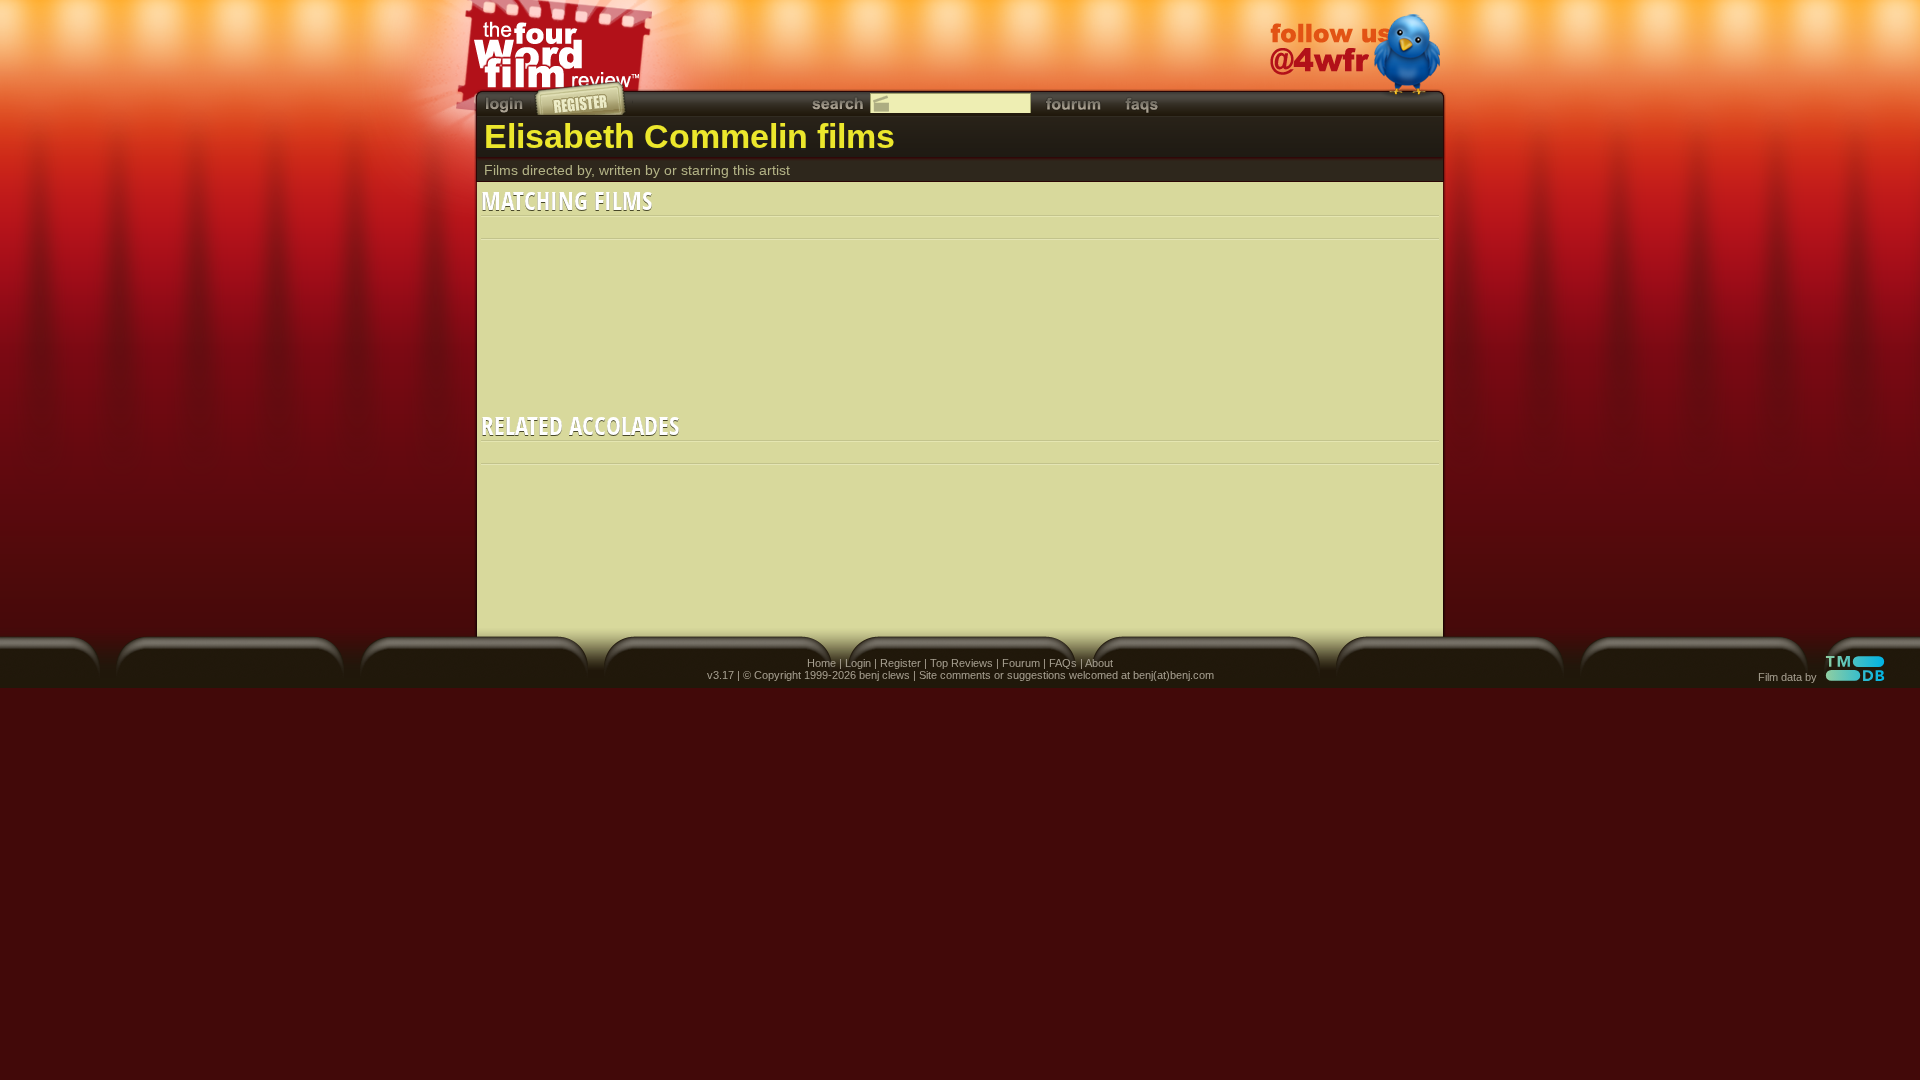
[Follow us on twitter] (1355, 57)
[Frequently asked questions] (1142, 103)
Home (821, 663)
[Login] (506, 103)
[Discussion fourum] (1073, 103)
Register (900, 663)
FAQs (1063, 663)
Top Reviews (961, 663)
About (1099, 663)
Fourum (1021, 663)
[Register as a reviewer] (581, 98)
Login (858, 663)
